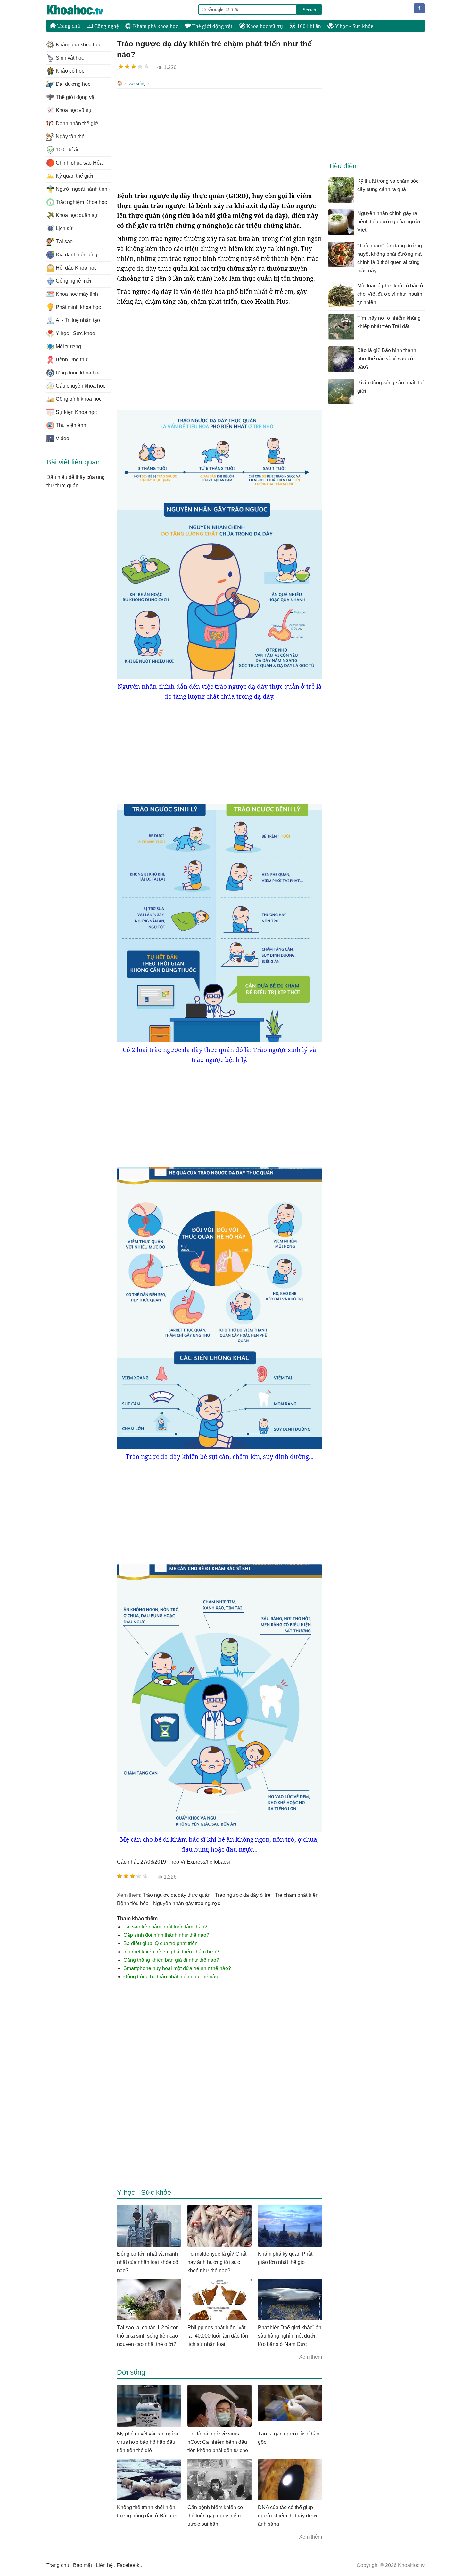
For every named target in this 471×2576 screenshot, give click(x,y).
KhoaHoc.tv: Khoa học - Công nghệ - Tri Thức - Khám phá (82, 10)
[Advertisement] (219, 140)
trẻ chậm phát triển (297, 1895)
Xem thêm (310, 2357)
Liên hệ (104, 2565)
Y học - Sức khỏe (354, 26)
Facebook (128, 2565)
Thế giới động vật (212, 26)
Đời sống (137, 83)
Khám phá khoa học (155, 26)
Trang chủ (68, 26)
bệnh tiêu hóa (133, 1903)
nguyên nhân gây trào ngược (187, 1903)
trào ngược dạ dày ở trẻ (243, 1895)
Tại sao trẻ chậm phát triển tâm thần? (165, 1927)
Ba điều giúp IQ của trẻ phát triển (161, 1943)
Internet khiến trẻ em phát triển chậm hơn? (171, 1952)
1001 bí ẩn (308, 26)
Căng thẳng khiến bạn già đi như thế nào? (171, 1960)
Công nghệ (106, 26)
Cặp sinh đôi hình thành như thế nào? (166, 1935)
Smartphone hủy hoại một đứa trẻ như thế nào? (177, 1968)
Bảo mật (83, 2565)
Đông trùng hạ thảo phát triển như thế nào (171, 1977)
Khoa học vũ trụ (264, 26)
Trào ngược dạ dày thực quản (177, 1895)
